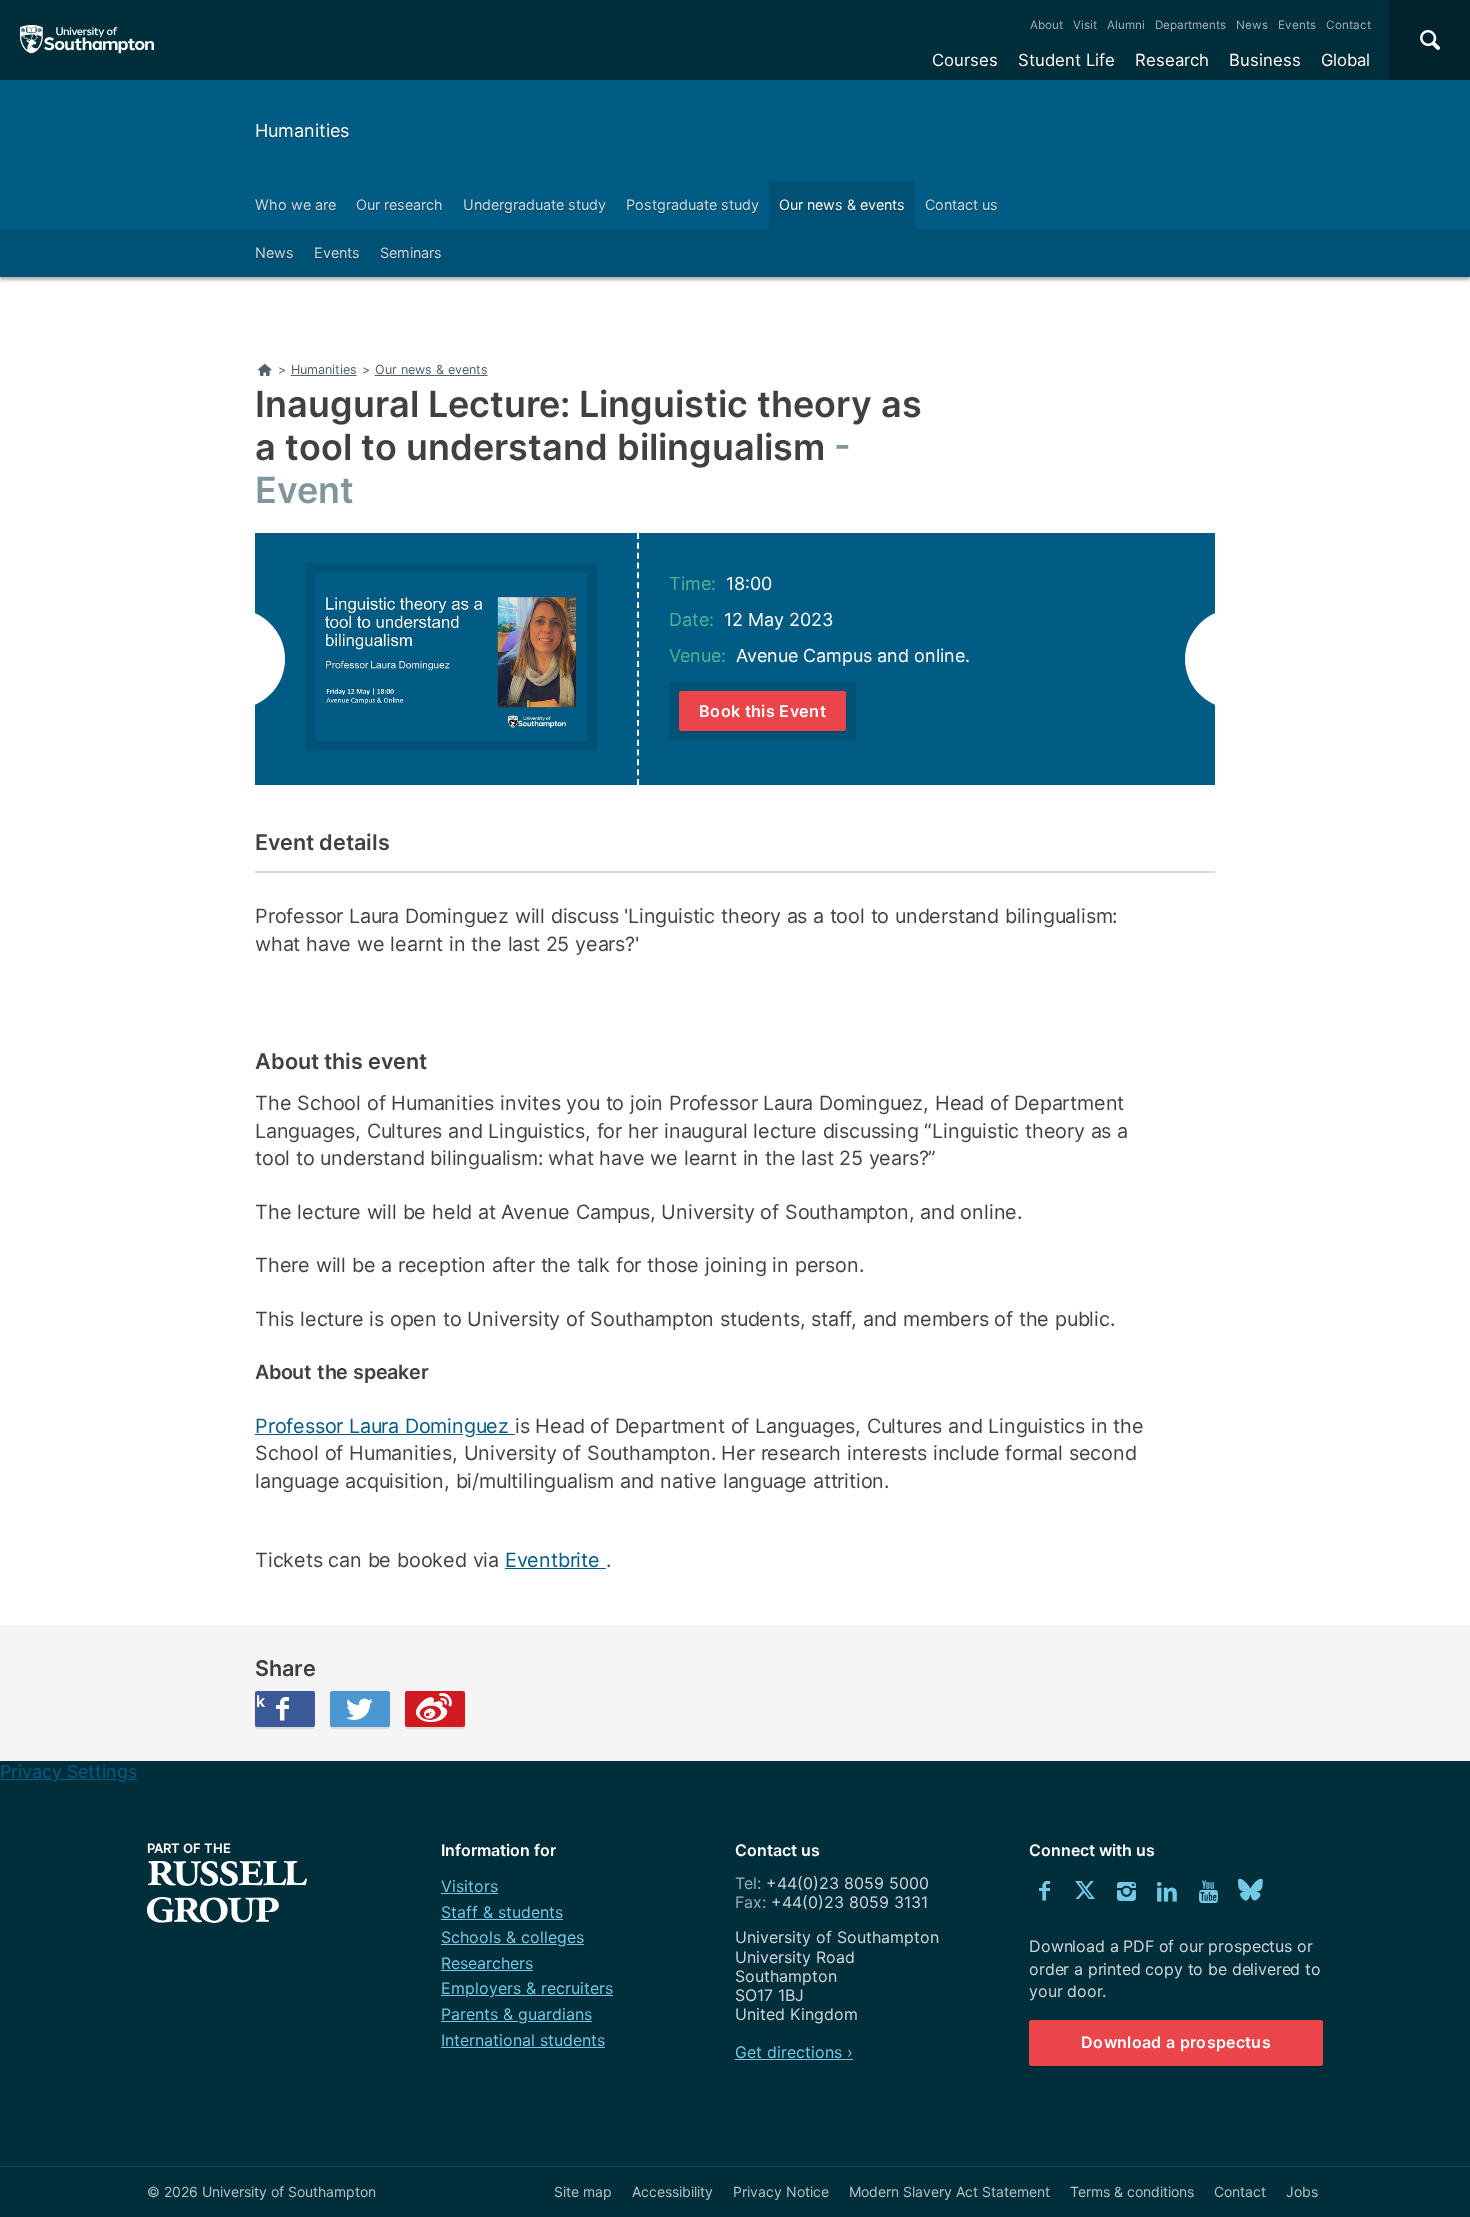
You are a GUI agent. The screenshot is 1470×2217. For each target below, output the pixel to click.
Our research (399, 204)
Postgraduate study (692, 204)
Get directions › (794, 2052)
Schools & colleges (512, 1937)
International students (523, 2040)
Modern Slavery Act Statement (949, 2191)
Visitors (469, 1886)
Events (1297, 25)
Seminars (411, 252)
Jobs (1302, 2191)
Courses (965, 60)
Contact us (961, 204)
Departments (1190, 25)
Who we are (295, 204)
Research (1172, 60)
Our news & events (842, 204)
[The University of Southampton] (87, 40)
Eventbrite (555, 1560)
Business (1265, 60)
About (1046, 25)
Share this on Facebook (260, 1701)
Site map (583, 2191)
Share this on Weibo (435, 1709)
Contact (1348, 25)
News (1252, 25)
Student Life (1066, 60)
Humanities (302, 130)
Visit (1085, 25)
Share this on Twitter (360, 1709)
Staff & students (502, 1912)
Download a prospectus (1176, 2042)
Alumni (1126, 25)
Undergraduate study (534, 204)
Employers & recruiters (527, 1988)
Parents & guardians (516, 2014)
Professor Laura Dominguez (385, 1426)
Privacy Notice (781, 2191)
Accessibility (672, 2191)
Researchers (487, 1963)
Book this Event (762, 711)
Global (1345, 60)
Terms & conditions (1132, 2191)
